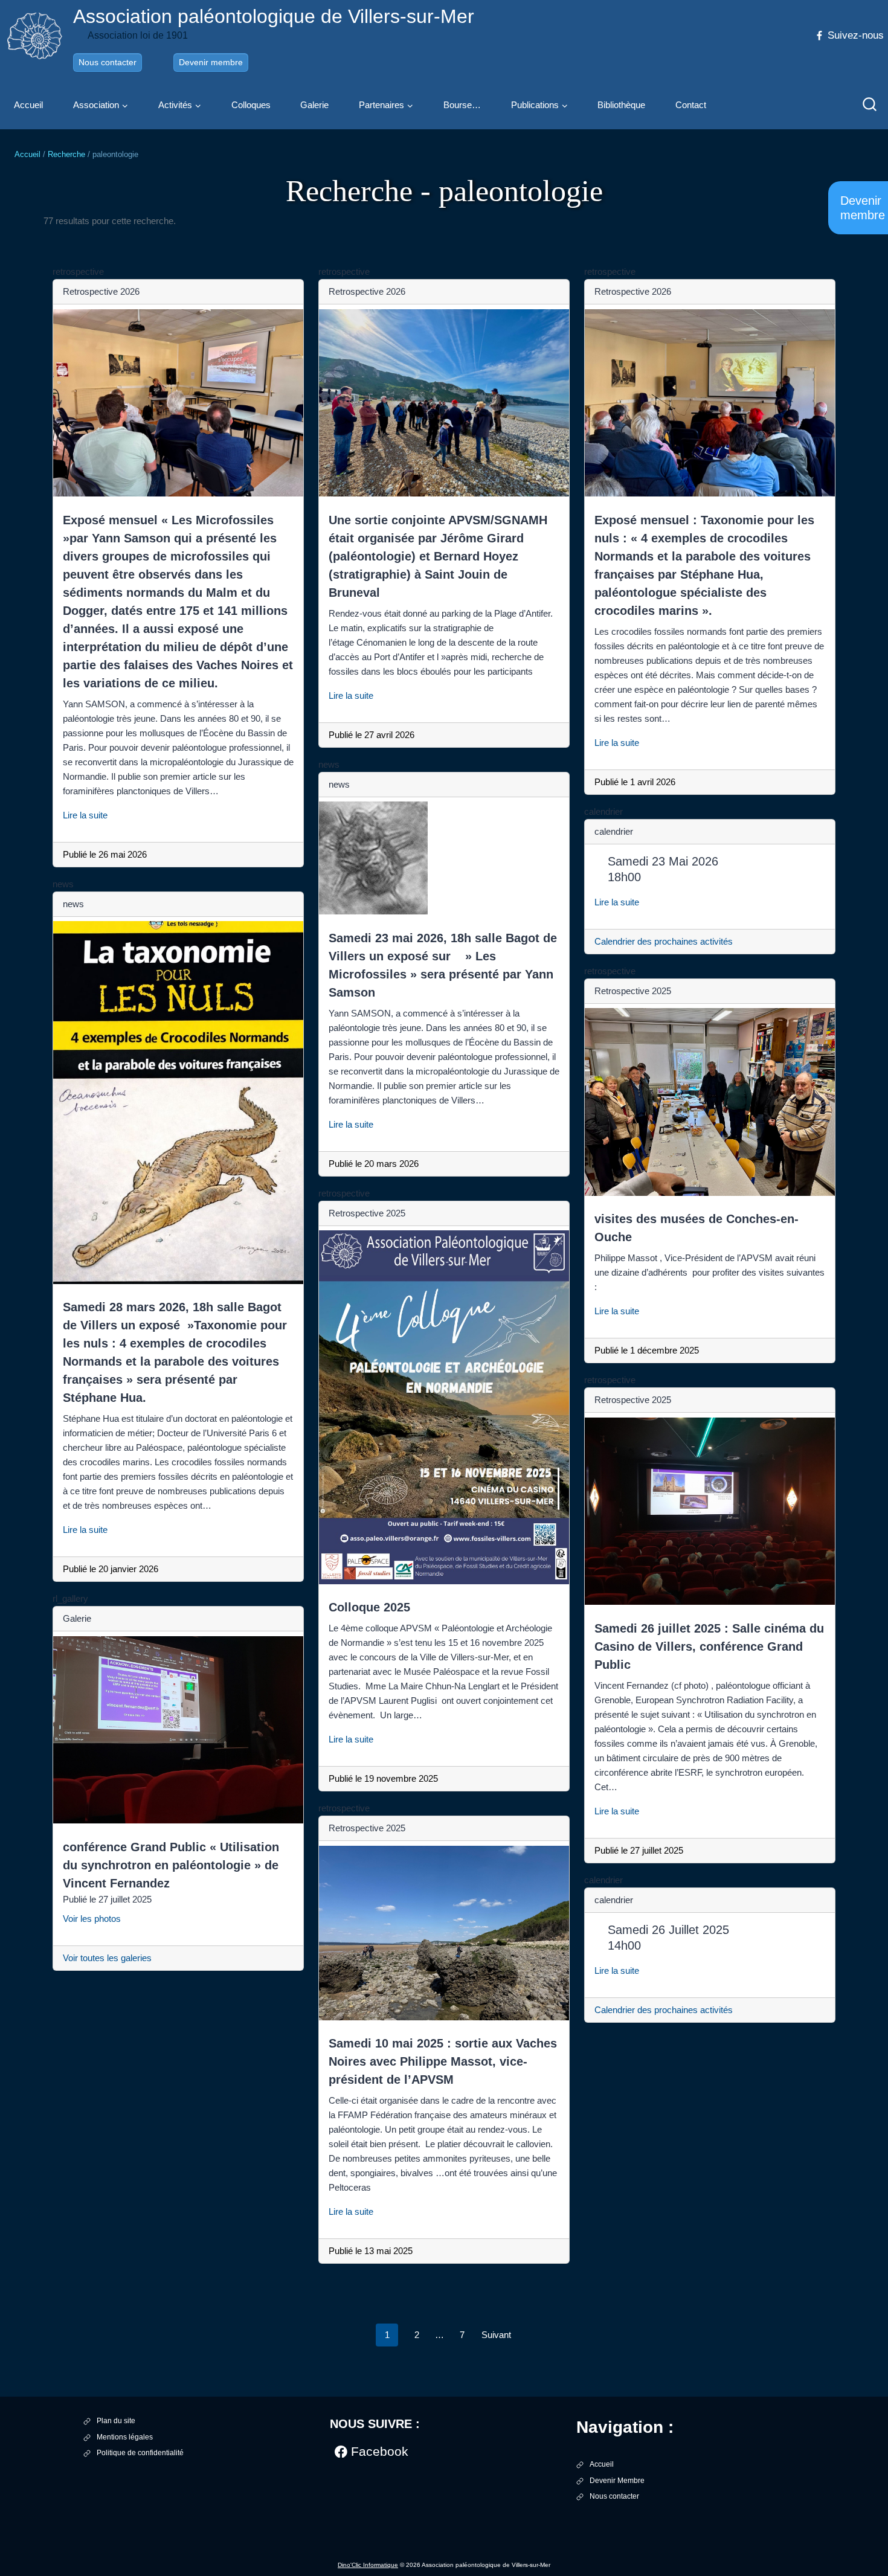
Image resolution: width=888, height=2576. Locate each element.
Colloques (251, 105)
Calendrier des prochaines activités (664, 941)
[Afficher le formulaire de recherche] (870, 105)
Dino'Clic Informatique (368, 2565)
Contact (691, 105)
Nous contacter (108, 62)
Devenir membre (211, 62)
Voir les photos (97, 1919)
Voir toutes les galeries (107, 1958)
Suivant (496, 2335)
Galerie (314, 105)
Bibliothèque (621, 105)
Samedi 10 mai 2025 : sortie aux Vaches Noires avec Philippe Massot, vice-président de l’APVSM (443, 2061)
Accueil (28, 105)
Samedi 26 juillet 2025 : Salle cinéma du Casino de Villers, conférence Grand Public (709, 1646)
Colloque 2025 (369, 1607)
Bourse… (462, 105)
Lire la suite (90, 815)
